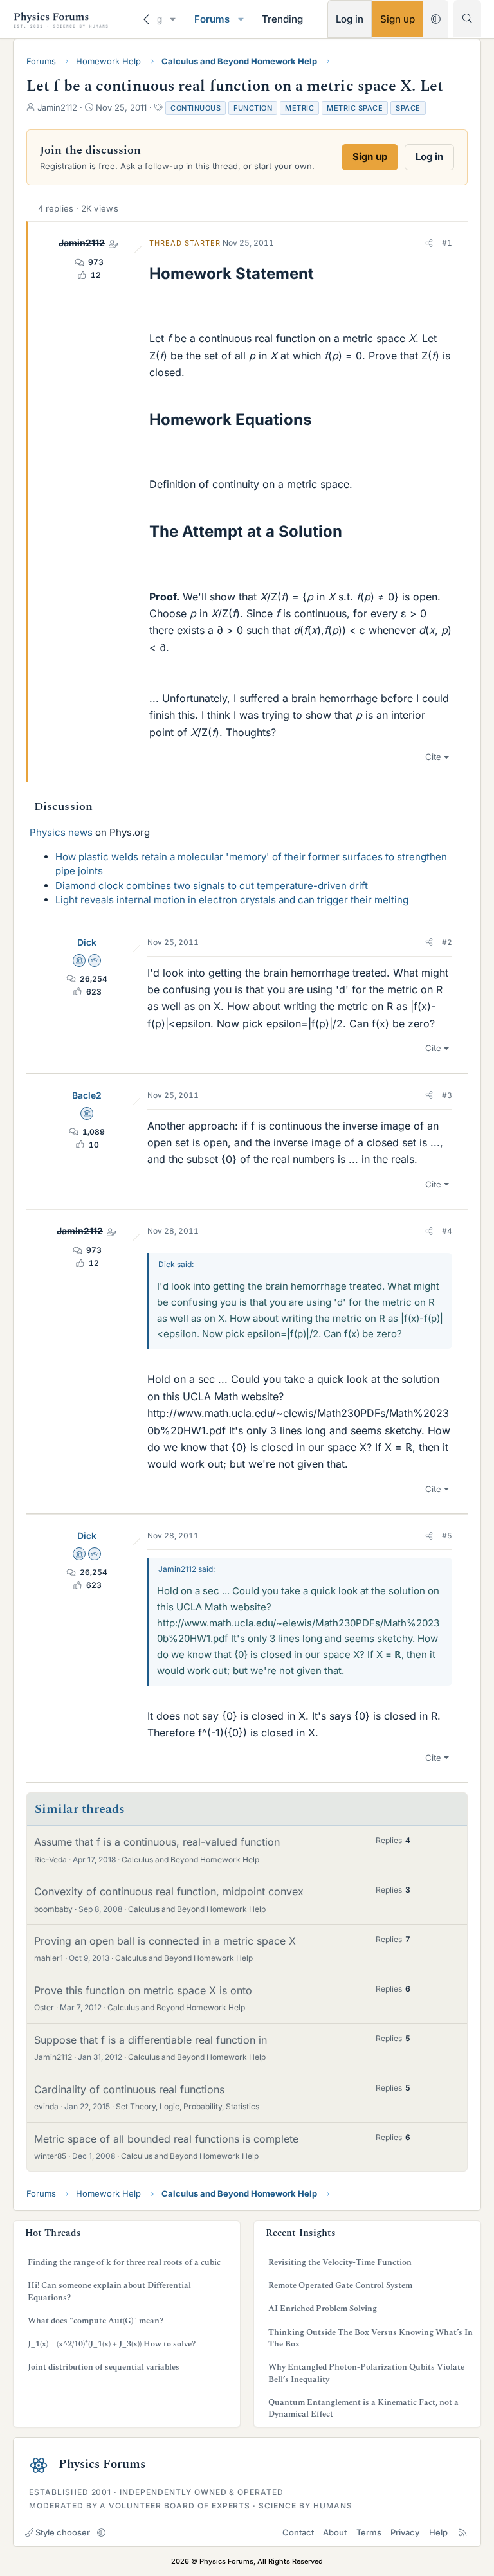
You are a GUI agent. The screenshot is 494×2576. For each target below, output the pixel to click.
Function (253, 108)
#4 (447, 1231)
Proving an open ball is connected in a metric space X (165, 1941)
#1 (447, 243)
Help (438, 2532)
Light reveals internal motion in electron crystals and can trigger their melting (232, 900)
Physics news (61, 832)
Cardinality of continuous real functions (129, 2089)
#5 (447, 1536)
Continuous (196, 108)
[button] (173, 19)
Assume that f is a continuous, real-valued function (157, 1842)
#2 (447, 942)
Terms (369, 2532)
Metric (299, 108)
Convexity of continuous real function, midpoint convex (169, 1891)
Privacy (405, 2532)
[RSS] (463, 2532)
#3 (447, 1095)
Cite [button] (433, 757)
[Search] (467, 18)
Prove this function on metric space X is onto (143, 1990)
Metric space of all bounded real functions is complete (166, 2139)
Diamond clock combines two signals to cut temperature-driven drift (212, 886)
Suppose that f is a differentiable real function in (151, 2040)
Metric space (355, 108)
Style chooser (63, 2532)
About (335, 2532)
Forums (212, 19)
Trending (282, 19)
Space (408, 108)
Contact (298, 2532)
